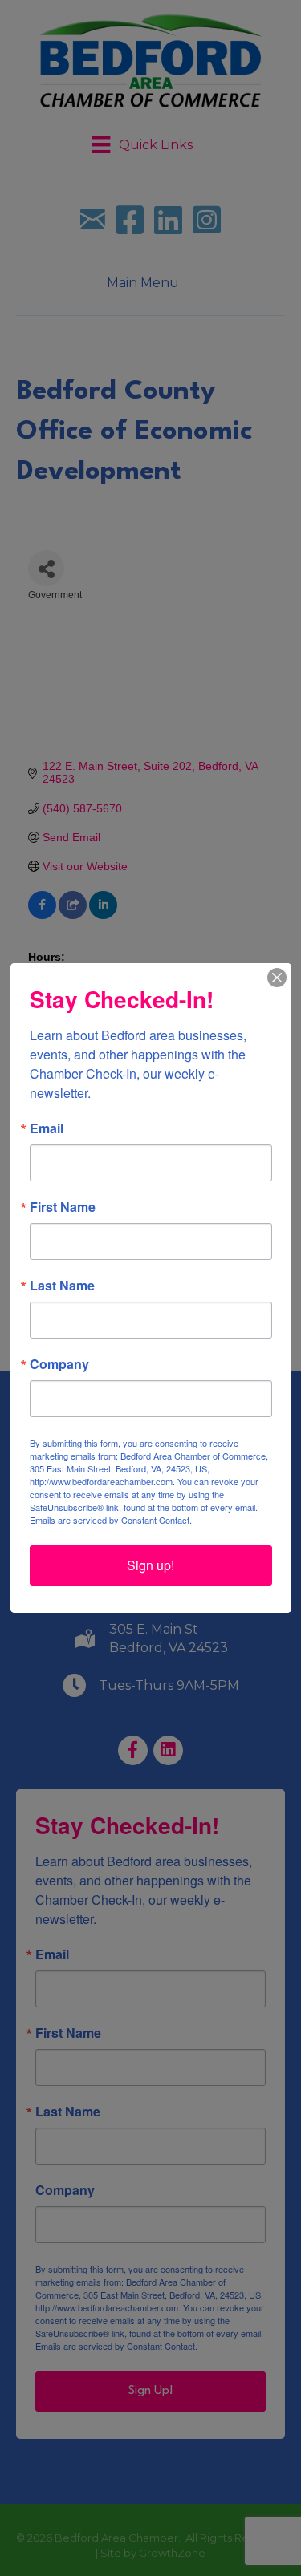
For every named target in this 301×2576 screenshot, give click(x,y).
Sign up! (150, 1565)
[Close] (277, 978)
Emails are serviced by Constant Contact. (111, 1520)
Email (47, 1128)
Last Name (62, 1286)
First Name (63, 1207)
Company (59, 1364)
